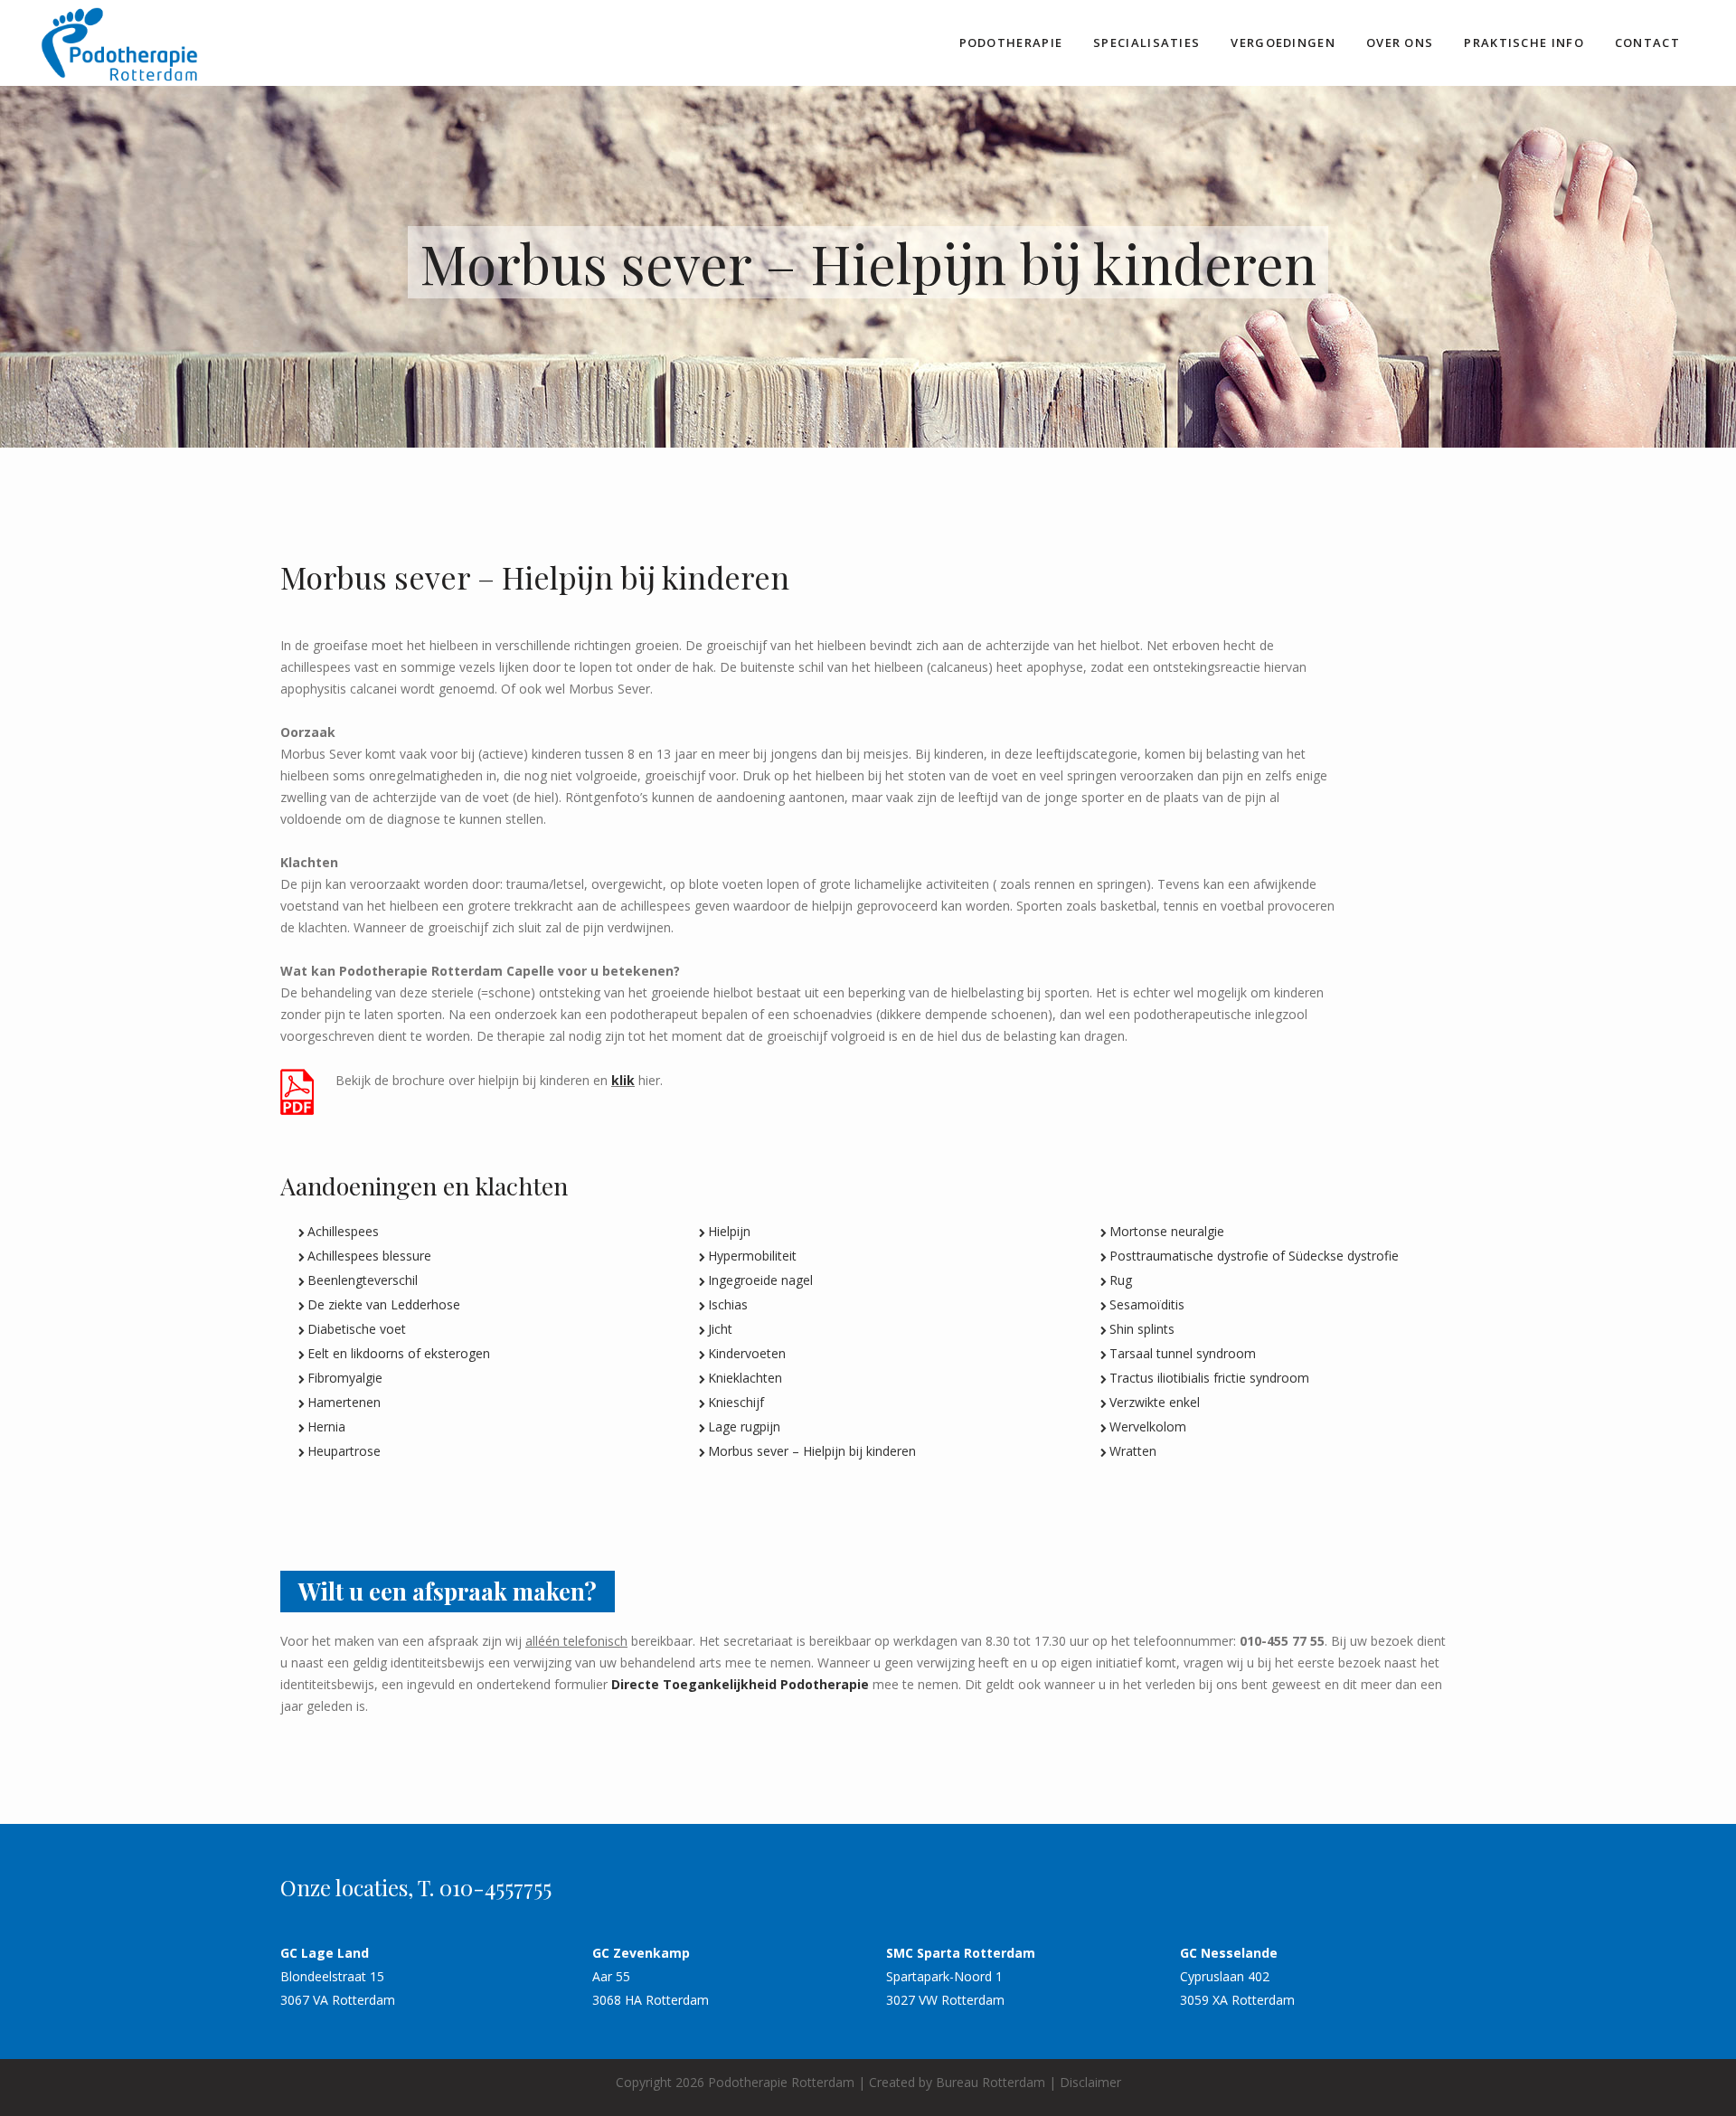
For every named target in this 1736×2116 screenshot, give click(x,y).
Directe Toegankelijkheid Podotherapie (740, 1684)
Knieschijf (736, 1402)
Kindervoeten (747, 1353)
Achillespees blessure (369, 1256)
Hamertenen (344, 1402)
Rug (1121, 1280)
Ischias (728, 1304)
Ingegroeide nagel (760, 1280)
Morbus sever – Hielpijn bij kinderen (812, 1451)
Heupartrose (344, 1451)
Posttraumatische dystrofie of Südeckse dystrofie (1254, 1256)
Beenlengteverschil (363, 1280)
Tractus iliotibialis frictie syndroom (1209, 1378)
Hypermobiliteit (752, 1256)
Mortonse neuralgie (1167, 1231)
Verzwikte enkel (1155, 1402)
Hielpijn (729, 1231)
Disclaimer (1090, 2082)
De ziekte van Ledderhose (384, 1304)
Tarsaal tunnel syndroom (1183, 1353)
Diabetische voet (357, 1329)
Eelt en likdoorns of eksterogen (399, 1353)
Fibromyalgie (345, 1378)
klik (623, 1080)
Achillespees (343, 1231)
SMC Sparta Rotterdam (961, 1953)
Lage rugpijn (744, 1426)
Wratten (1133, 1451)
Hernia (326, 1426)
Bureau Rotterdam (991, 2082)
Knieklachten (745, 1378)
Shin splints (1142, 1329)
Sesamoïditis (1147, 1304)
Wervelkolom (1148, 1426)
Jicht (720, 1329)
